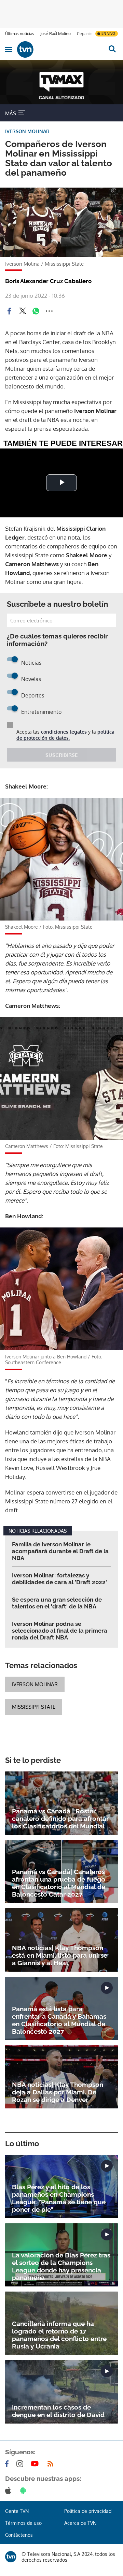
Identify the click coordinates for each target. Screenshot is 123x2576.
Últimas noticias (20, 34)
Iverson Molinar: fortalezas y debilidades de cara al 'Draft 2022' (59, 1579)
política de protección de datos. (65, 735)
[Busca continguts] (112, 49)
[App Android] (24, 2490)
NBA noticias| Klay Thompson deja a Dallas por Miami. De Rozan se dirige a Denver (58, 2092)
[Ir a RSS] (52, 2464)
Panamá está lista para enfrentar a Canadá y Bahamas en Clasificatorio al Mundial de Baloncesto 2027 (59, 2020)
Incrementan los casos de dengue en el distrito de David (58, 2411)
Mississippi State (34, 1707)
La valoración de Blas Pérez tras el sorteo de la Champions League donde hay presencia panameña (61, 2266)
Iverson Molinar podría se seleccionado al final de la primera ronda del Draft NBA (60, 1631)
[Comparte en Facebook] (9, 311)
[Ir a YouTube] (36, 2464)
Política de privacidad (88, 2511)
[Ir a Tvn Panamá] (59, 49)
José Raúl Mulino (56, 34)
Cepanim (85, 34)
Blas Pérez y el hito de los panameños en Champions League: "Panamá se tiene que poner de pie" (59, 2198)
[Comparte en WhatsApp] (36, 311)
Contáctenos (19, 2535)
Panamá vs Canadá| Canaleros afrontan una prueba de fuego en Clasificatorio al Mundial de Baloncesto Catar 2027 (59, 1883)
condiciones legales (64, 732)
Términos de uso (23, 2523)
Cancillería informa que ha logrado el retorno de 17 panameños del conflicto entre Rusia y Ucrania (59, 2335)
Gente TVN (17, 2511)
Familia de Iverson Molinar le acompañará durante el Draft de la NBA (60, 1551)
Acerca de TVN (80, 2523)
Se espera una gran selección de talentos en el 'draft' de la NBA (57, 1603)
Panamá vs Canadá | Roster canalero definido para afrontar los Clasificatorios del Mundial (60, 1819)
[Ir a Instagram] (21, 2464)
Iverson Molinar (35, 1684)
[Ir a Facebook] (8, 2464)
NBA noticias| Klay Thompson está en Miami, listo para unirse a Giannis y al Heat (60, 1955)
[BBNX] (11, 2557)
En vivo (108, 33)
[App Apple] (9, 2490)
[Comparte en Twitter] (23, 311)
